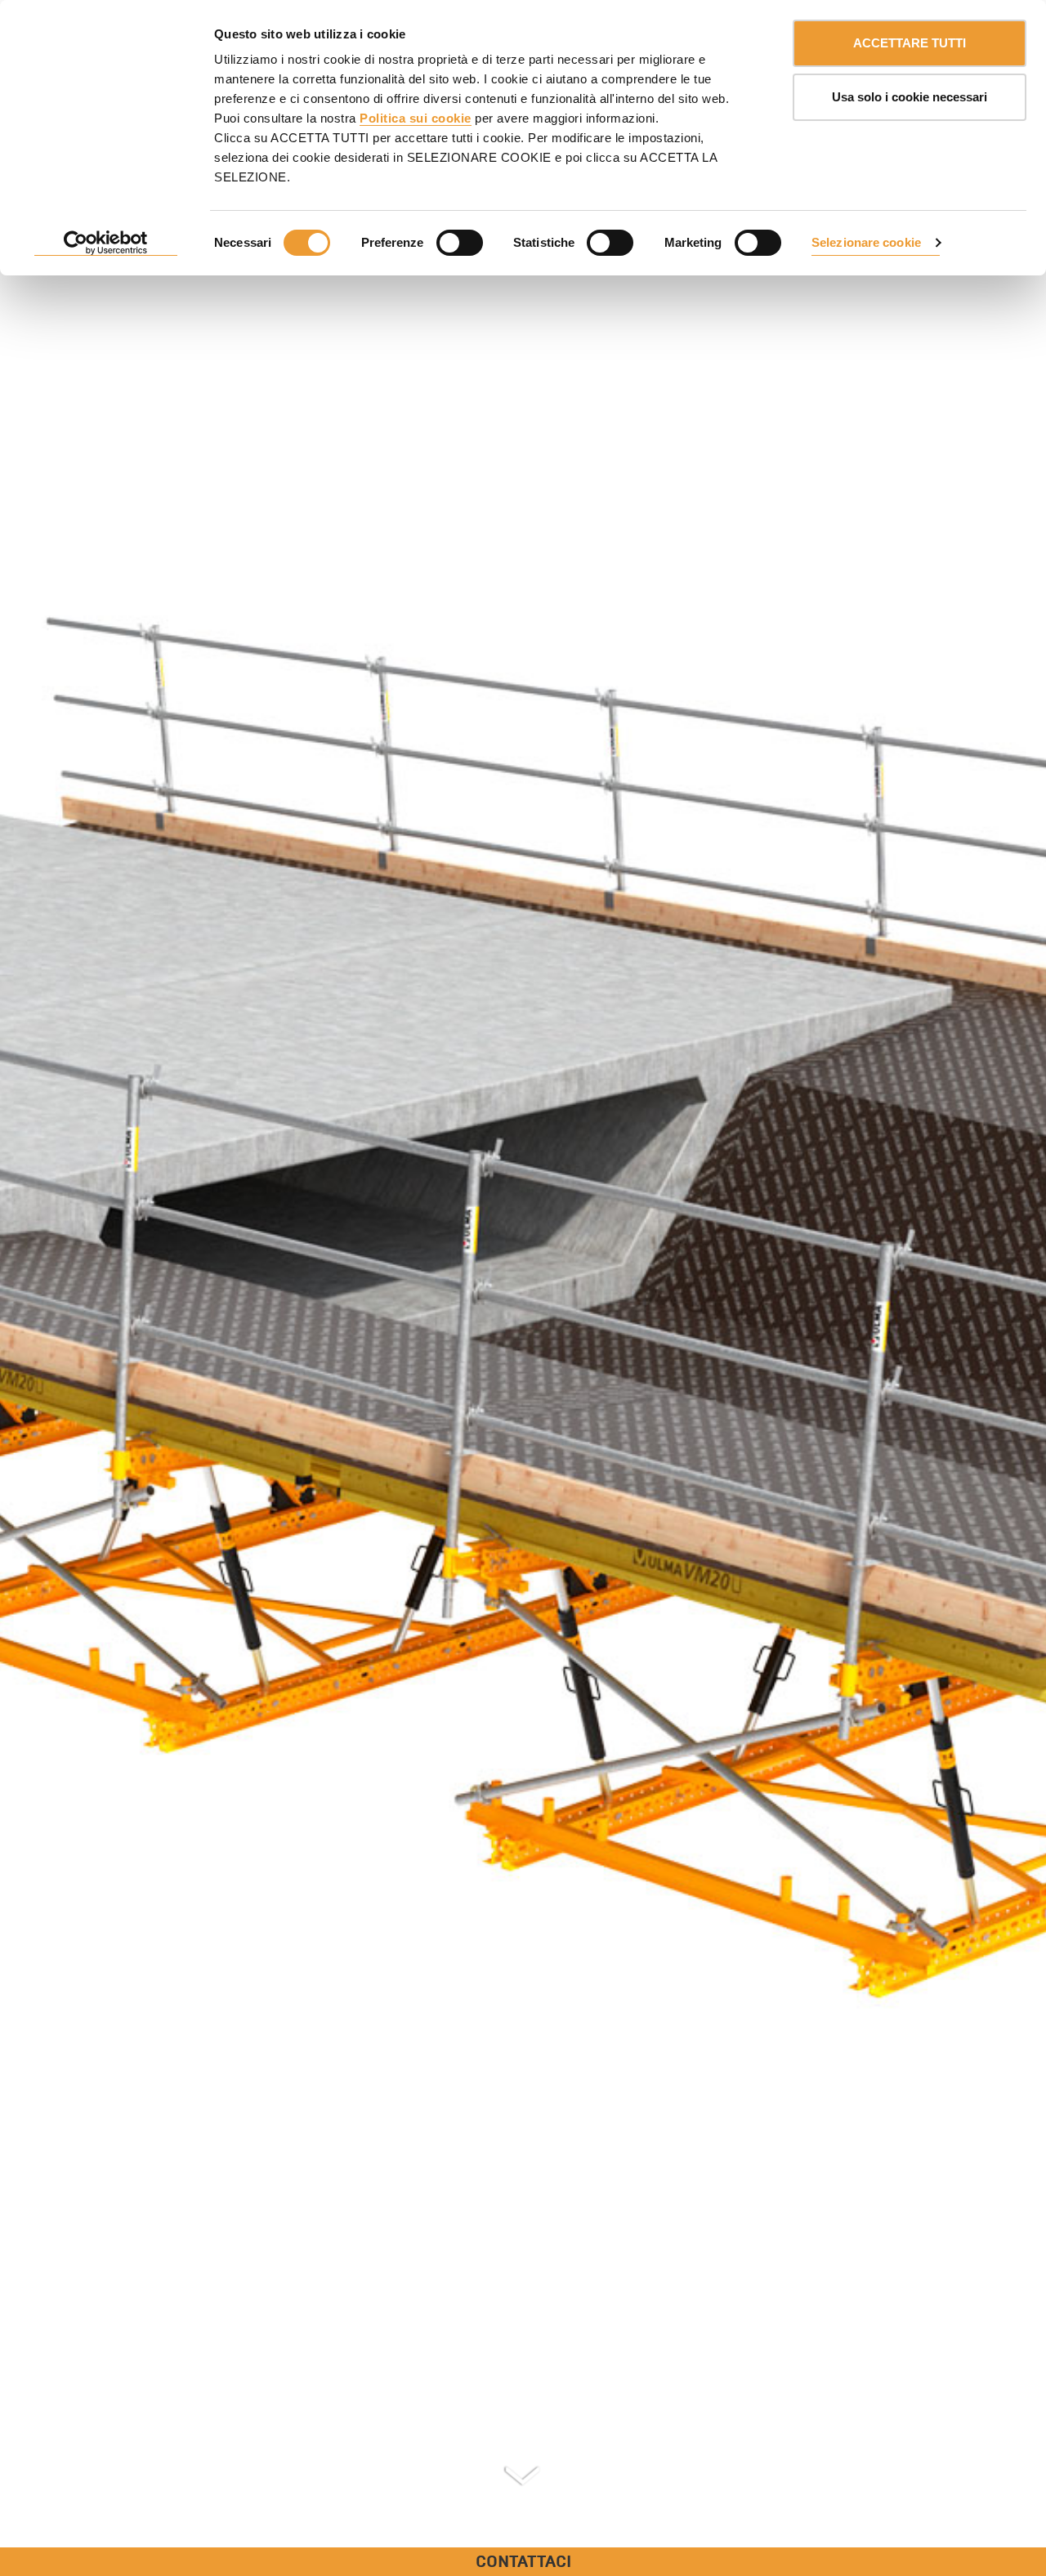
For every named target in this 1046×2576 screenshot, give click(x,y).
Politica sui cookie (416, 118)
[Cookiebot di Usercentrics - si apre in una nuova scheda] (106, 244)
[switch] (460, 243)
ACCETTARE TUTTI (910, 43)
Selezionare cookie (866, 242)
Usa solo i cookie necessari (910, 97)
